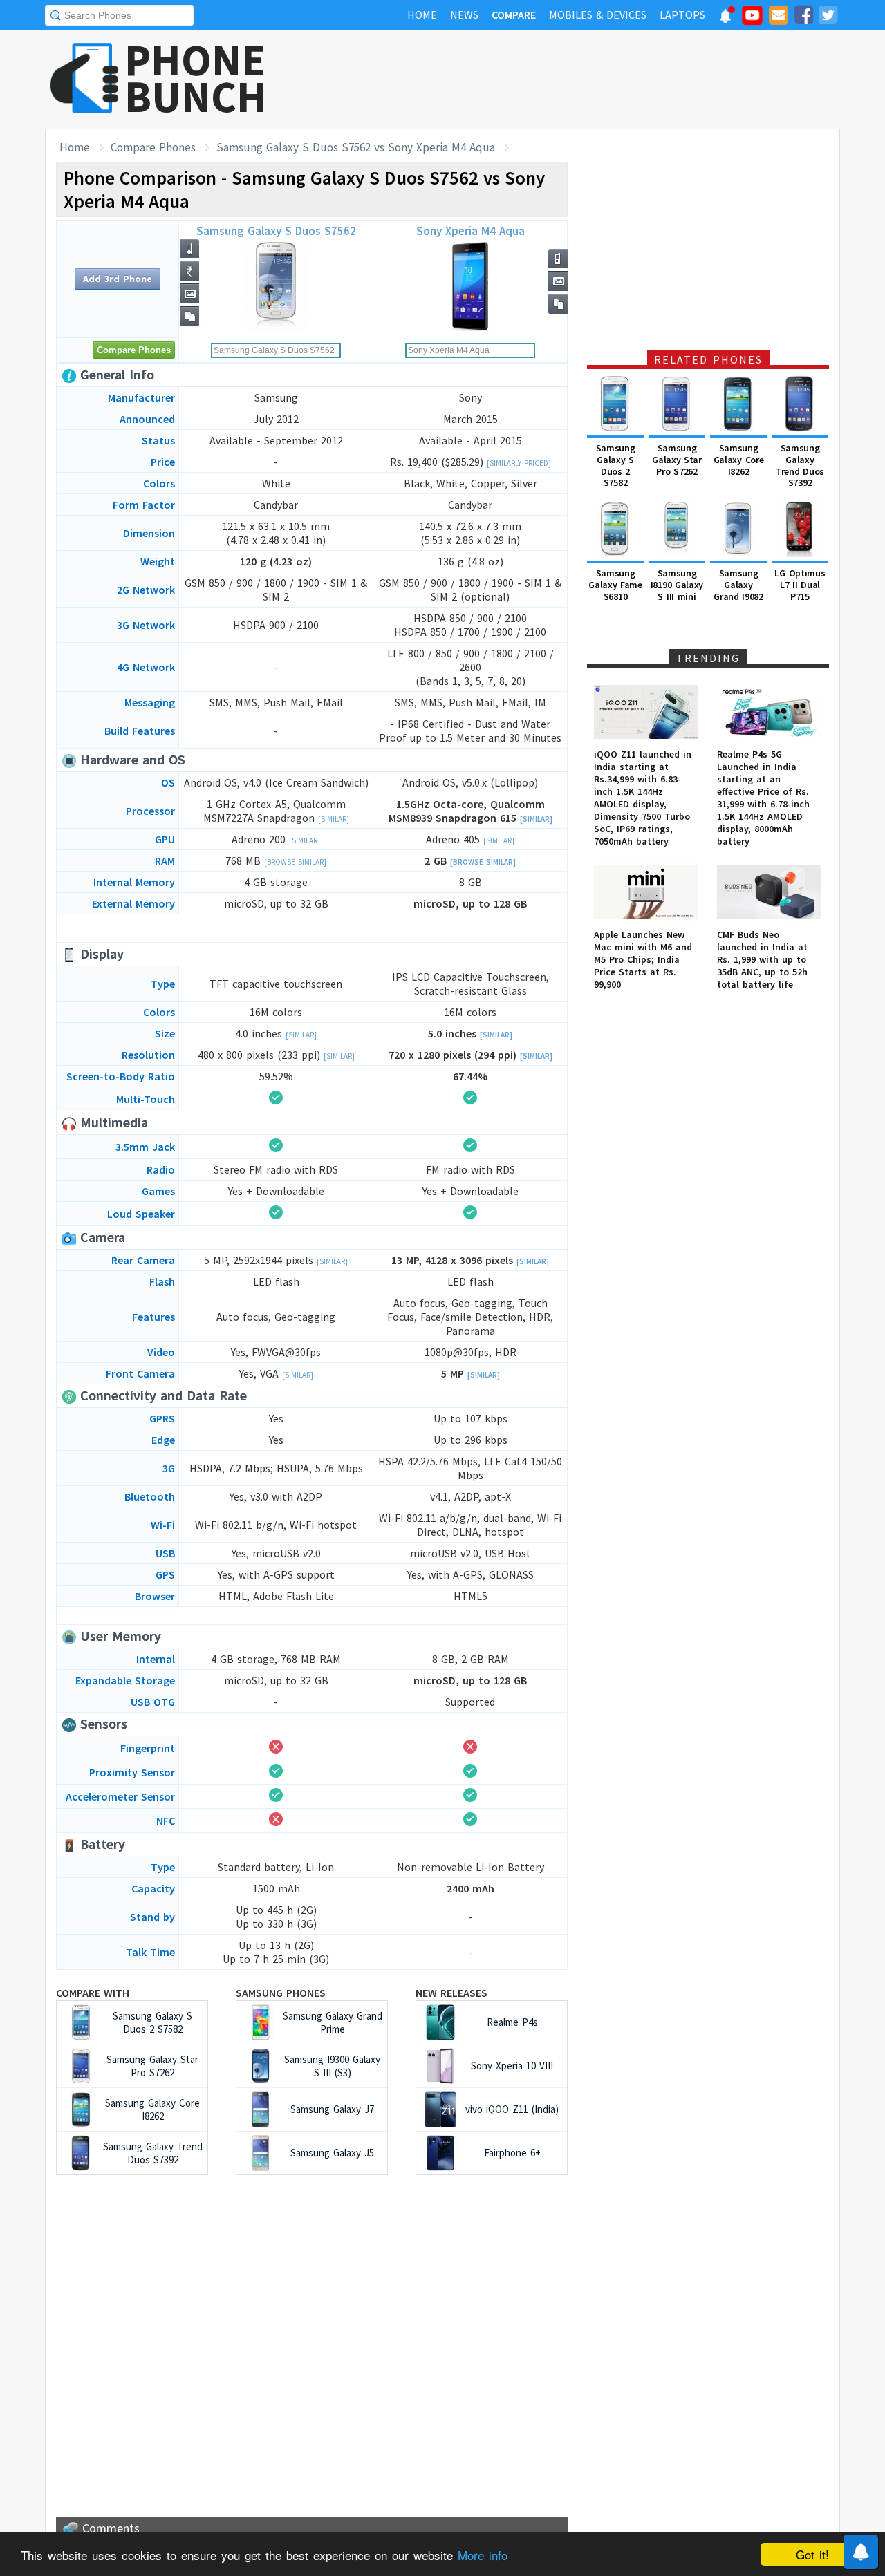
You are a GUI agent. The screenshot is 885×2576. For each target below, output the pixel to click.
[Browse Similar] (295, 862)
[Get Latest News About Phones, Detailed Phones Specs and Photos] (85, 79)
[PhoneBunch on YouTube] (752, 19)
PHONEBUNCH (196, 78)
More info (483, 2555)
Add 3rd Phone (118, 279)
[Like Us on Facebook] (803, 17)
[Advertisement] (588, 79)
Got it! (812, 2554)
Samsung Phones (281, 1993)
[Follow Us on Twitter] (828, 17)
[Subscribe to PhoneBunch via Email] (779, 17)
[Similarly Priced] (519, 463)
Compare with (93, 1993)
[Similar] (334, 819)
